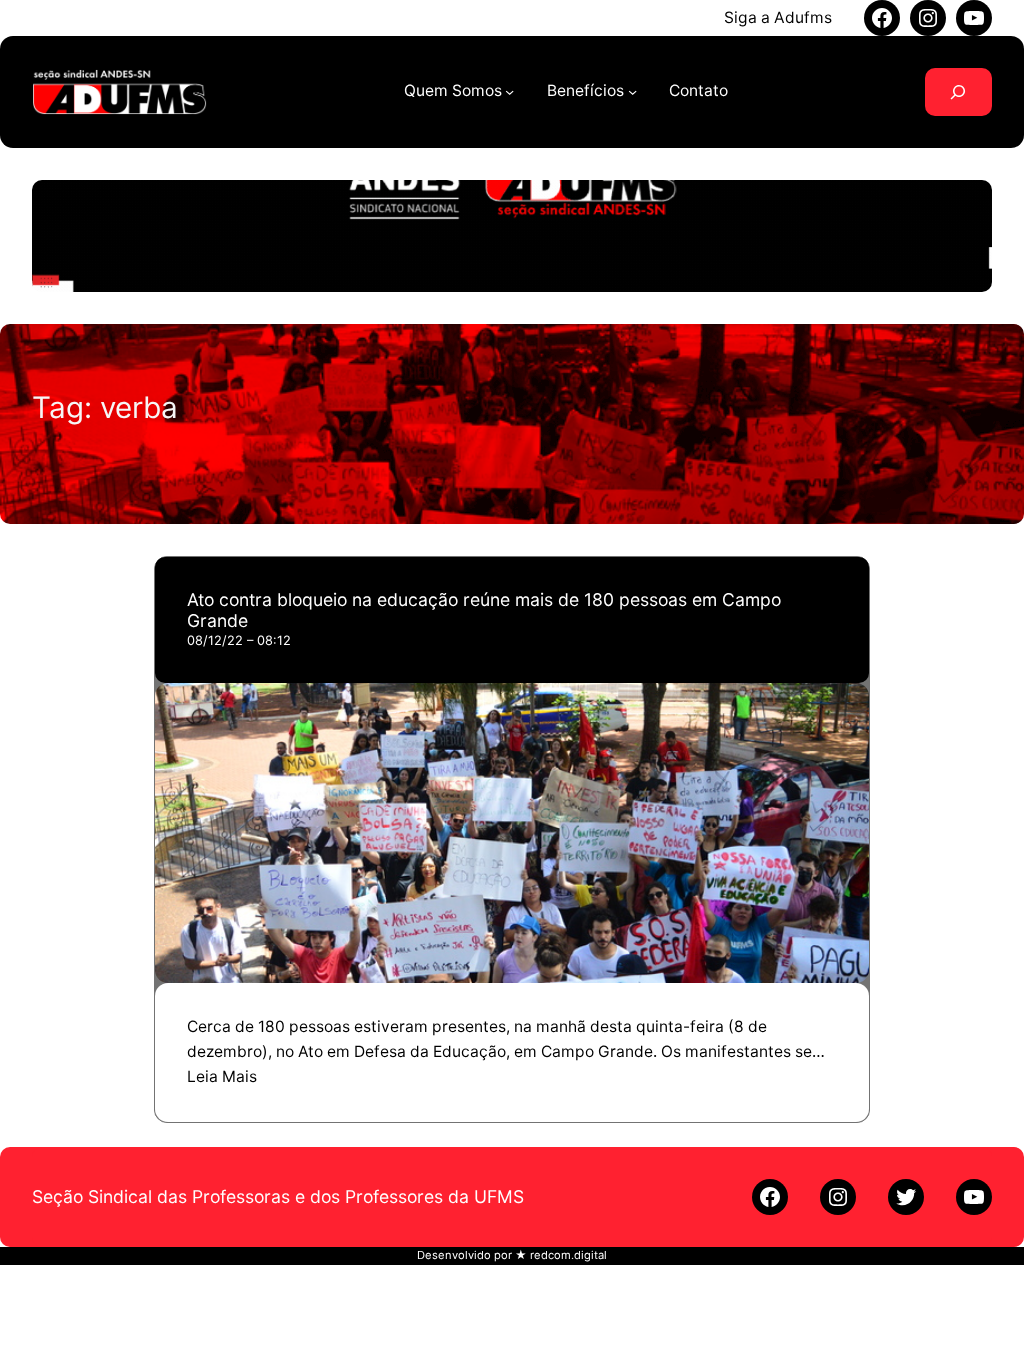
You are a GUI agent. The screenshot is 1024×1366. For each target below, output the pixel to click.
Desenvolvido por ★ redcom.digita (510, 1255)
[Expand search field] (958, 92)
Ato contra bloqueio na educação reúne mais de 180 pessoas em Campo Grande (484, 610)
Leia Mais (222, 1076)
